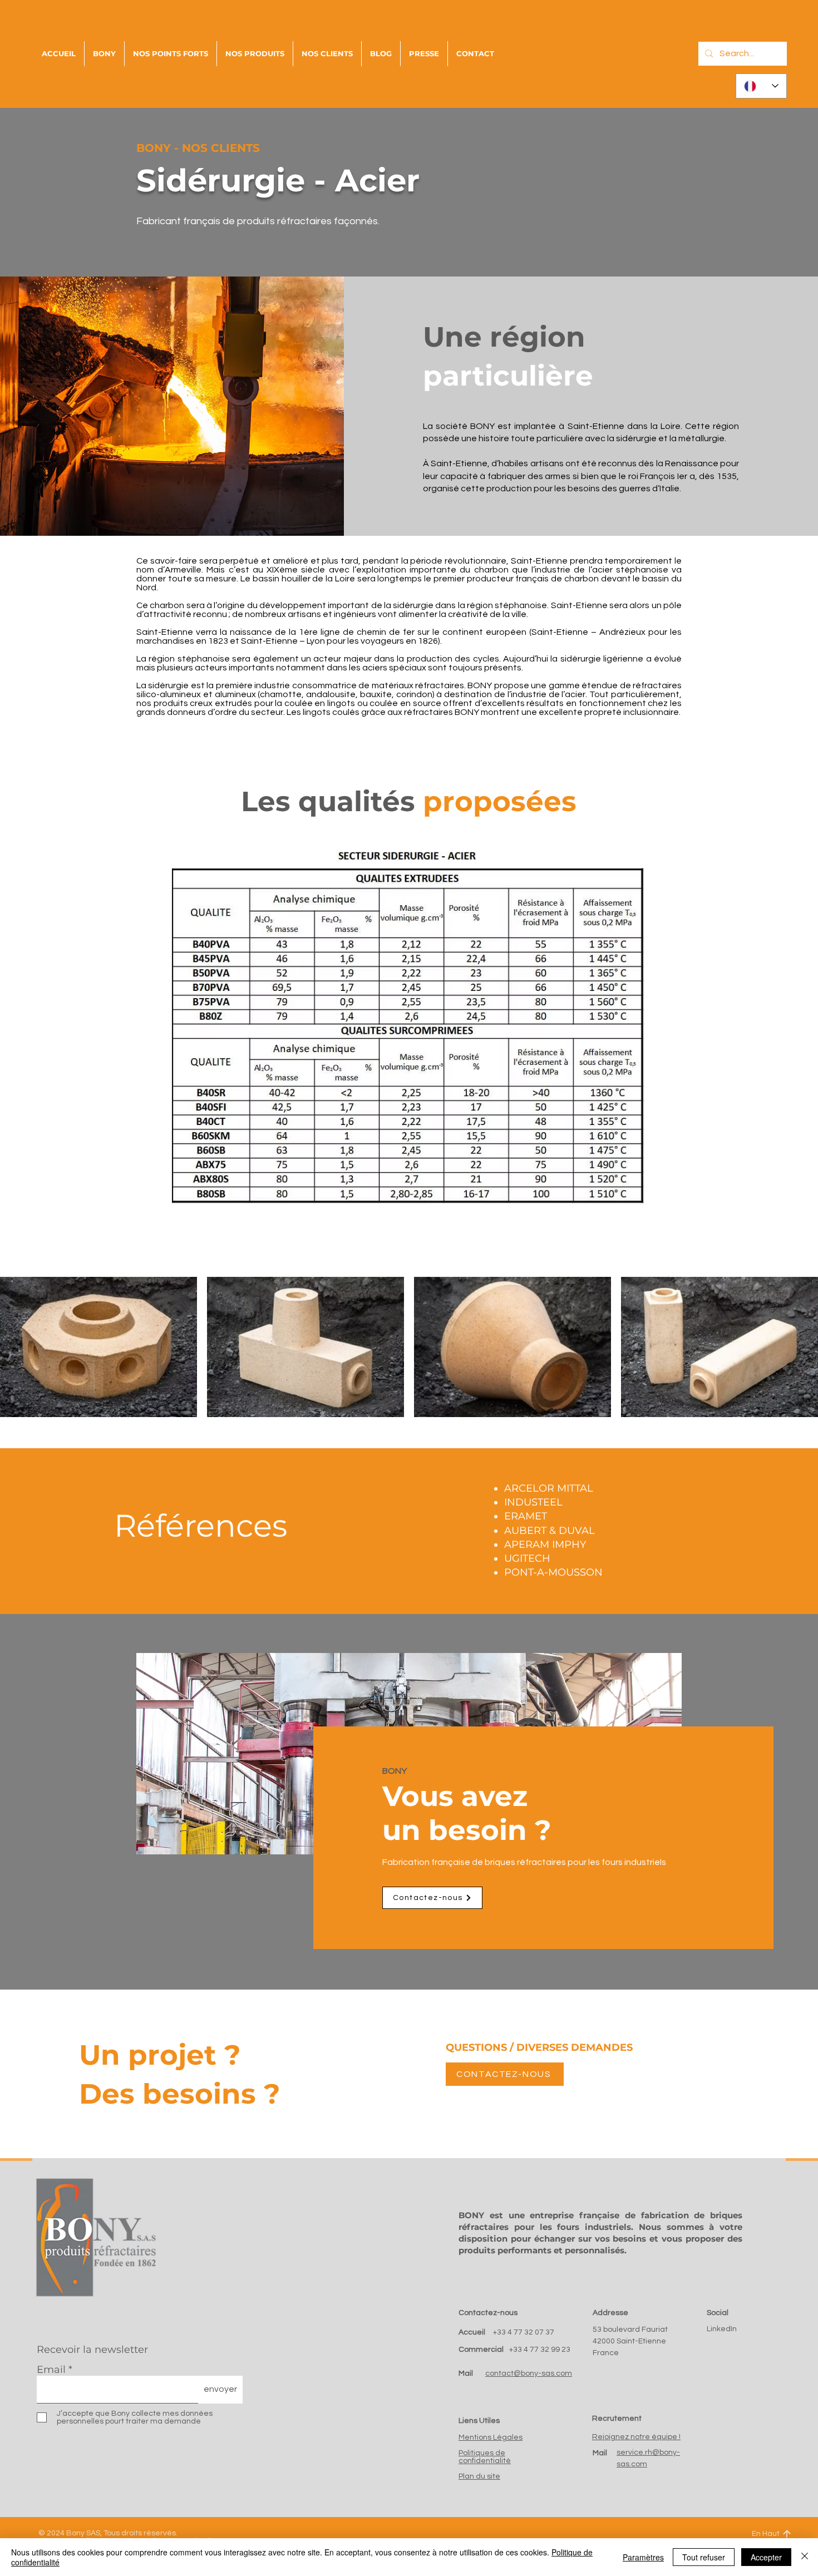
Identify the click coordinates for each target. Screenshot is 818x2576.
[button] (475, 54)
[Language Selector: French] (761, 86)
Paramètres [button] (643, 2557)
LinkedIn (722, 2329)
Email (51, 2370)
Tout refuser (704, 2557)
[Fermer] (805, 2557)
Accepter (766, 2557)
